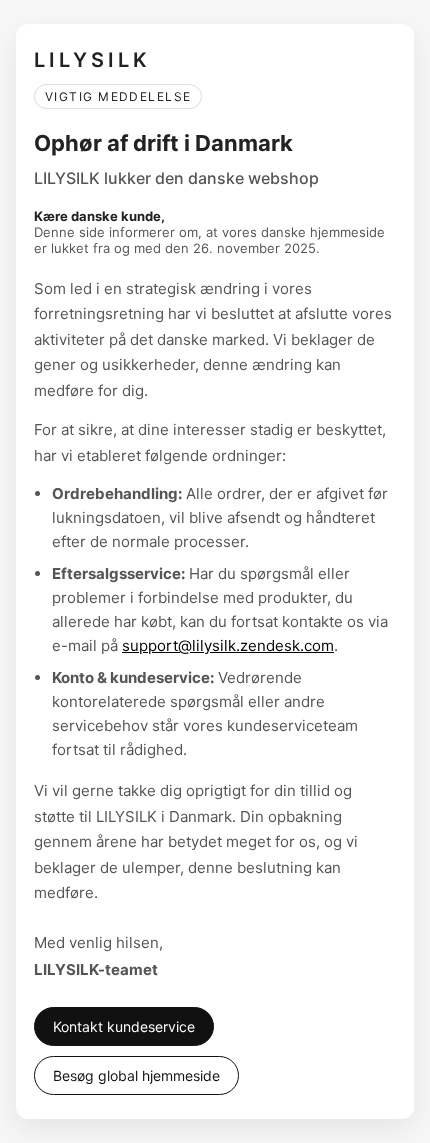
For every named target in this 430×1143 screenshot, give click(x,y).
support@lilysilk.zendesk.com (228, 645)
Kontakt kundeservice (124, 1026)
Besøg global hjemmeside (136, 1075)
